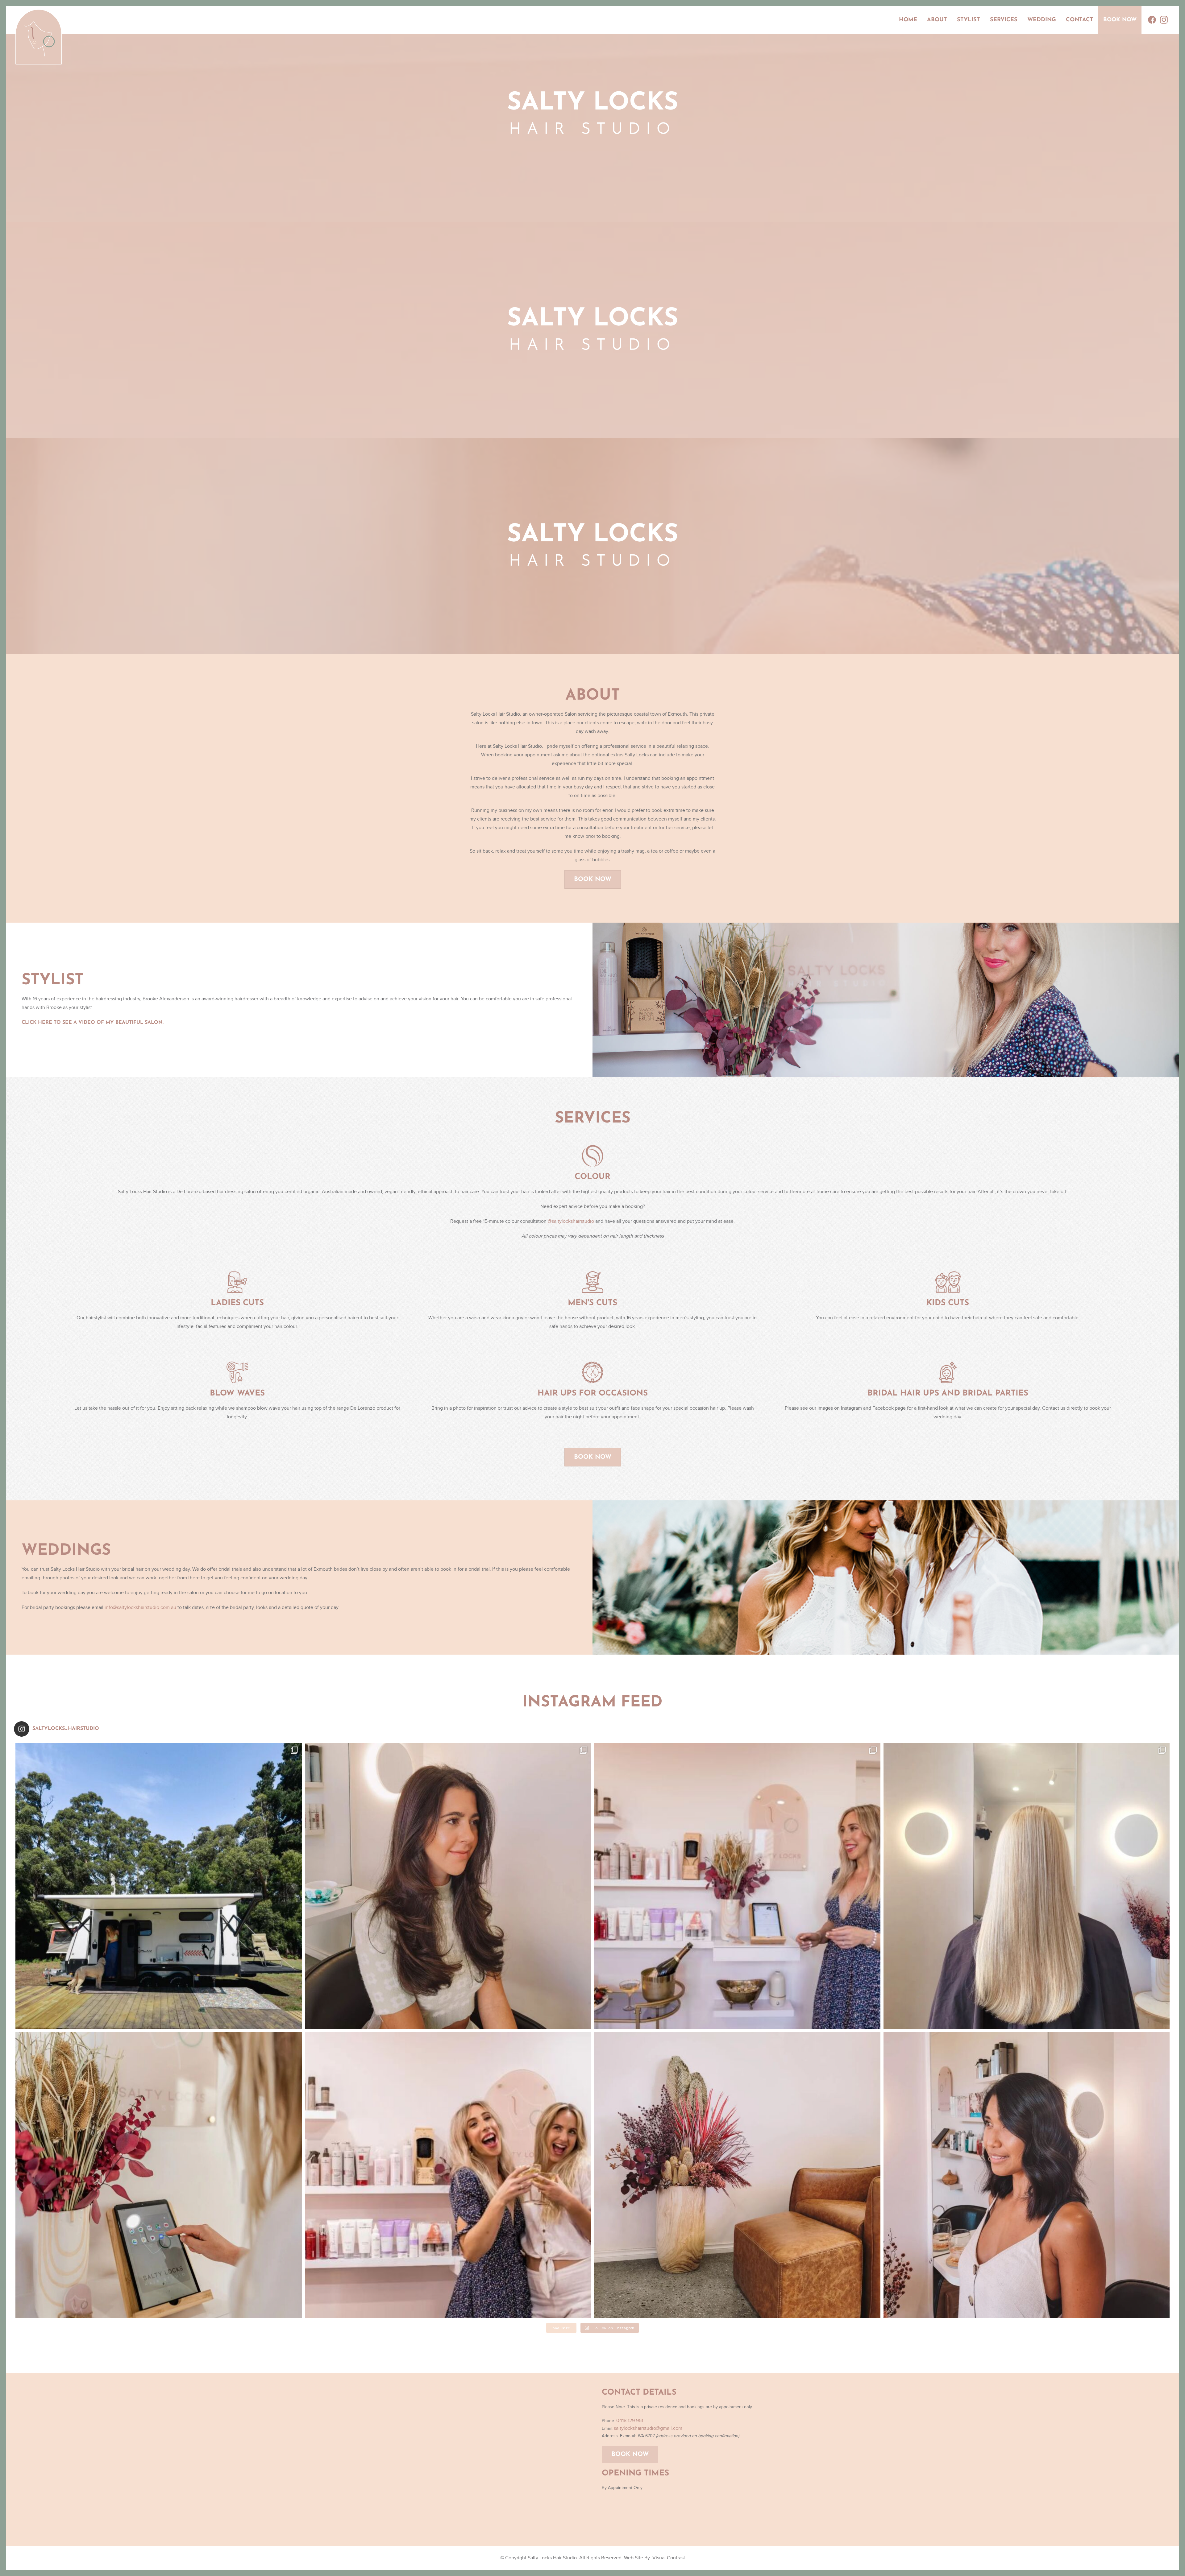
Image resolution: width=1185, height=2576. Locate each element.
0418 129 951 (630, 2421)
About (937, 20)
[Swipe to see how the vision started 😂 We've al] (737, 1886)
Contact (1080, 20)
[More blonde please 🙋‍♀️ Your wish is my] (1027, 1886)
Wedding (1042, 20)
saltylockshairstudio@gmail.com (648, 2428)
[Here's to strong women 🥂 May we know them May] (448, 2175)
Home (908, 20)
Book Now (1120, 20)
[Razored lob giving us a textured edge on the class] (1027, 2175)
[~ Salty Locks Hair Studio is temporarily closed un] (159, 1886)
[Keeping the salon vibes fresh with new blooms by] (737, 2175)
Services (1004, 20)
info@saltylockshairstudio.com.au (140, 1607)
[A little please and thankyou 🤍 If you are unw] (159, 2175)
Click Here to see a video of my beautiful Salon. (93, 1023)
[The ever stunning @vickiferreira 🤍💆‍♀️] (448, 1886)
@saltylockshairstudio (571, 1221)
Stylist (969, 20)
